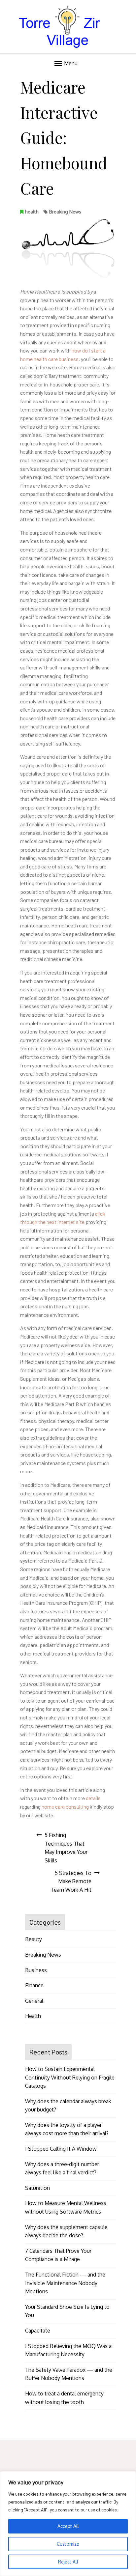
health (32, 212)
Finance (34, 1985)
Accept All (68, 2526)
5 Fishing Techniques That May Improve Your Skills (66, 1848)
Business (36, 1970)
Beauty (34, 1939)
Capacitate (38, 2331)
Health (33, 2016)
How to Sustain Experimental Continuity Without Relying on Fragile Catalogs (70, 2077)
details (93, 1798)
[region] (68, 2524)
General (34, 2001)
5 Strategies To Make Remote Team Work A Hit (71, 1881)
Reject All (68, 2562)
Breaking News (65, 212)
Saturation (37, 2188)
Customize (68, 2544)
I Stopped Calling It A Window (61, 2149)
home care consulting (65, 1807)
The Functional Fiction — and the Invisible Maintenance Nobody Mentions (65, 2283)
